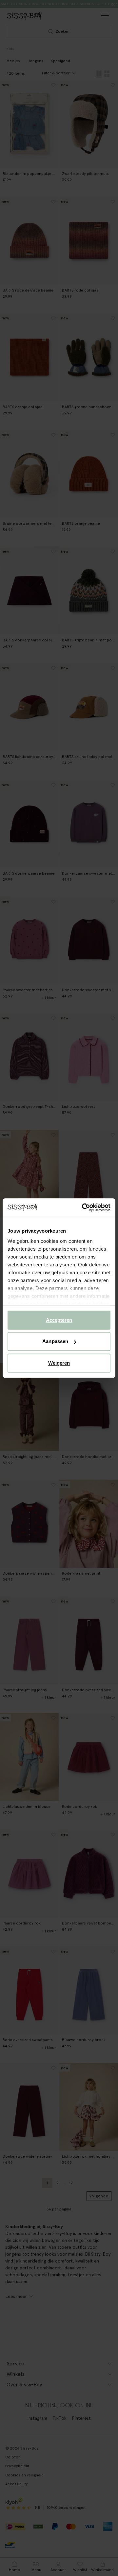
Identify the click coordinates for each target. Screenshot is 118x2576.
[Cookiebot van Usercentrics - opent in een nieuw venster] (83, 1207)
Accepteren (59, 1320)
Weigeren (59, 1363)
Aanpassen (55, 1341)
